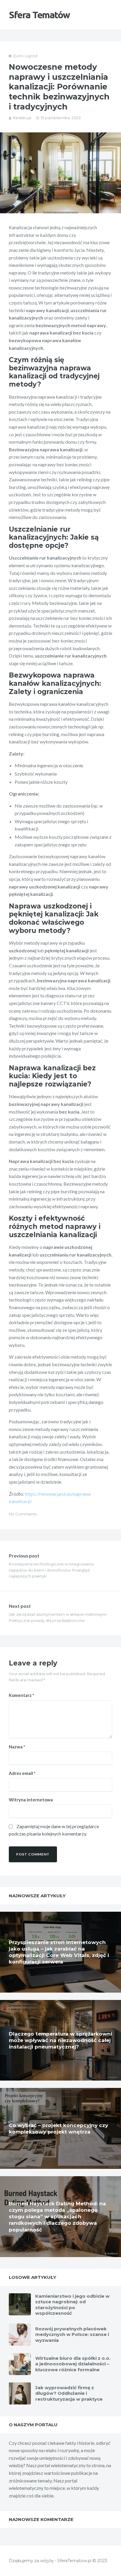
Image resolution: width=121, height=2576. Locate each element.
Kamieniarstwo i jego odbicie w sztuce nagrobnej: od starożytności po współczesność (72, 2305)
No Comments (23, 1514)
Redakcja (22, 118)
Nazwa (17, 1747)
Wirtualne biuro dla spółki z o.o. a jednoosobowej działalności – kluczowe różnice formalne (73, 2364)
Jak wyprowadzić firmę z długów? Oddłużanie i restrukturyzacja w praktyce (69, 2393)
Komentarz (22, 1695)
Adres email (22, 1773)
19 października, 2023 (61, 118)
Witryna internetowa (31, 1800)
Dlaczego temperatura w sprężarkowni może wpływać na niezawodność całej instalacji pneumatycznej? (60, 2040)
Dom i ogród (25, 56)
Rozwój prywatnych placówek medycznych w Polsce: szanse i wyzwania (72, 2334)
